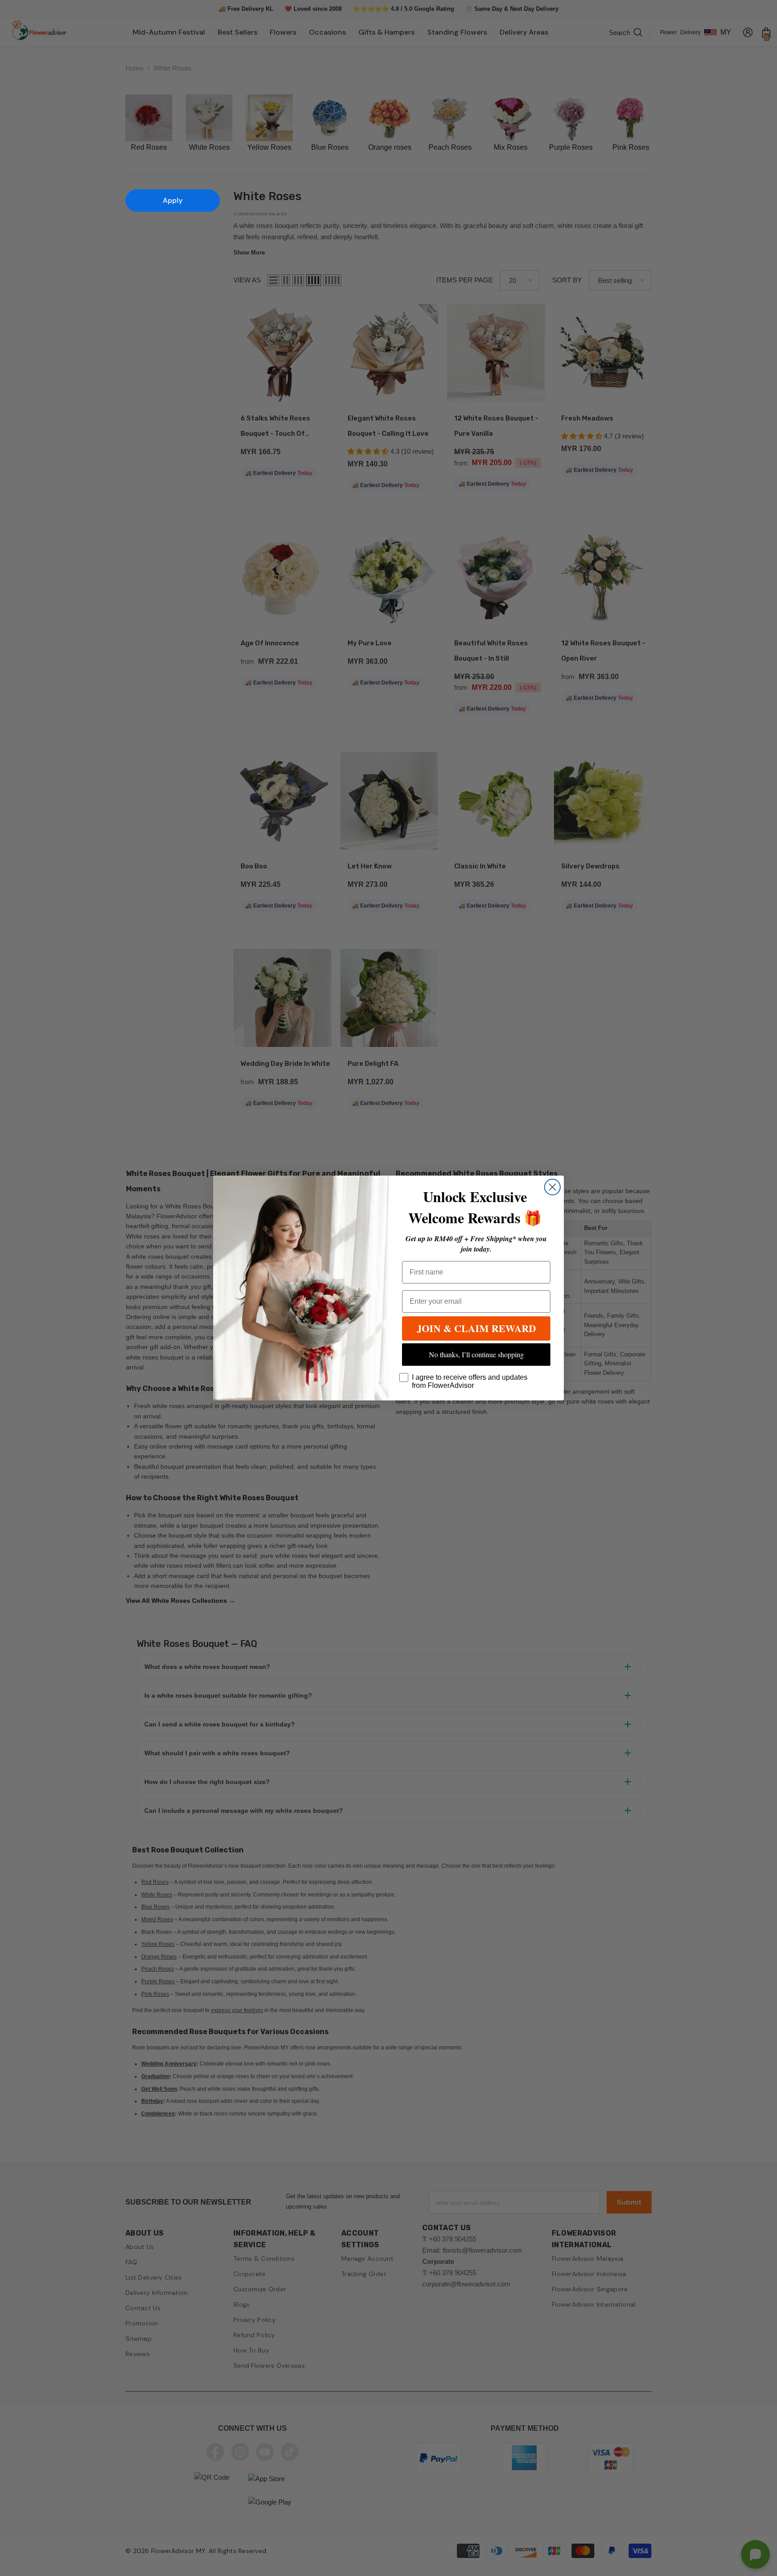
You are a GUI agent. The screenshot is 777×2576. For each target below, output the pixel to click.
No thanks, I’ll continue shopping (476, 1354)
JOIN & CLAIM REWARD (476, 1328)
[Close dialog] (552, 1187)
